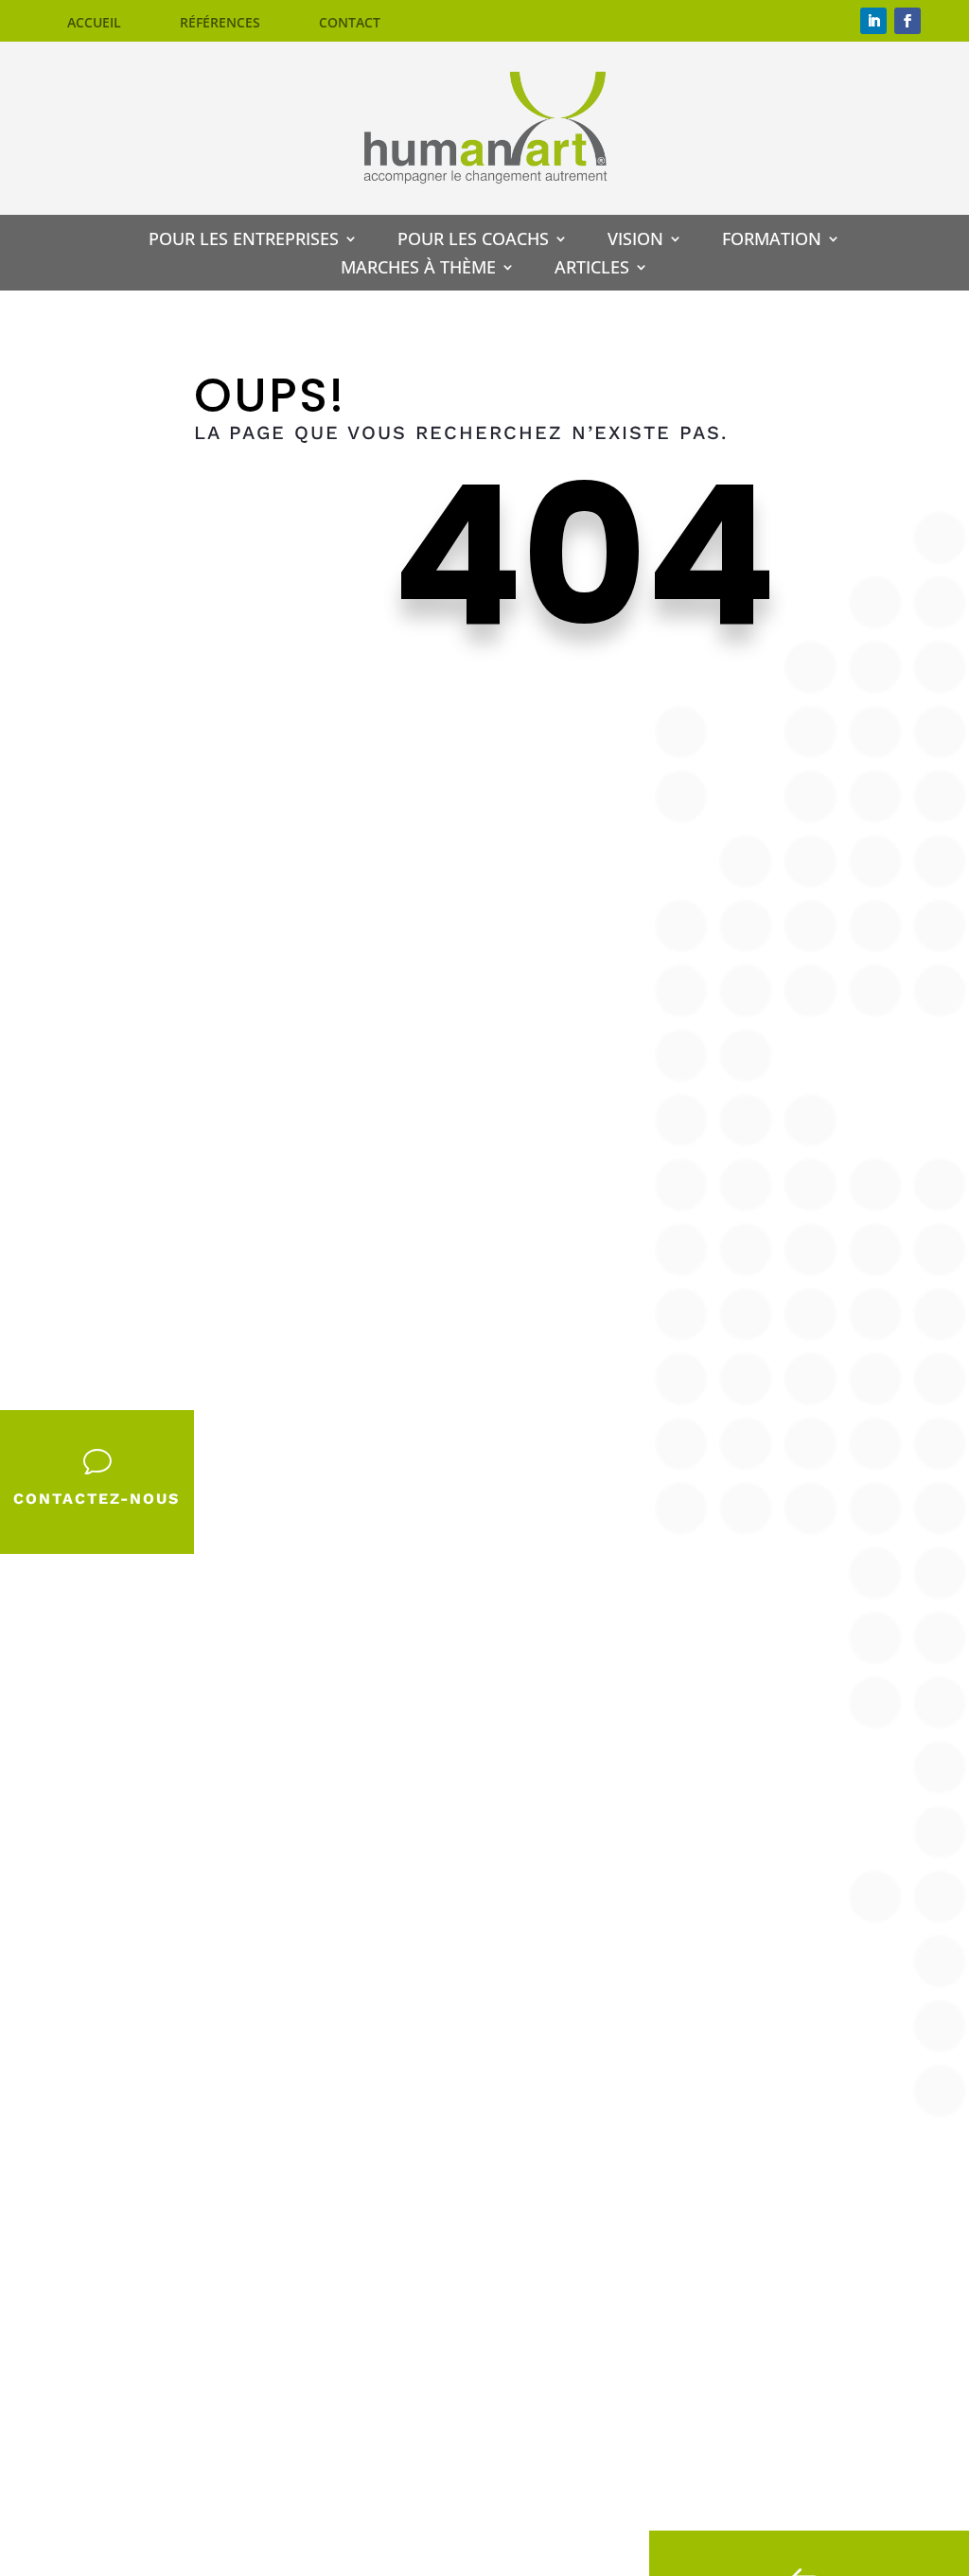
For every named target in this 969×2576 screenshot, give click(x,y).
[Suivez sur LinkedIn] (873, 21)
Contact (350, 24)
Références (220, 24)
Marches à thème (418, 269)
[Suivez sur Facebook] (907, 21)
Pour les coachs (473, 241)
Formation (772, 241)
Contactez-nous (97, 1499)
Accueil (94, 24)
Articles (592, 269)
